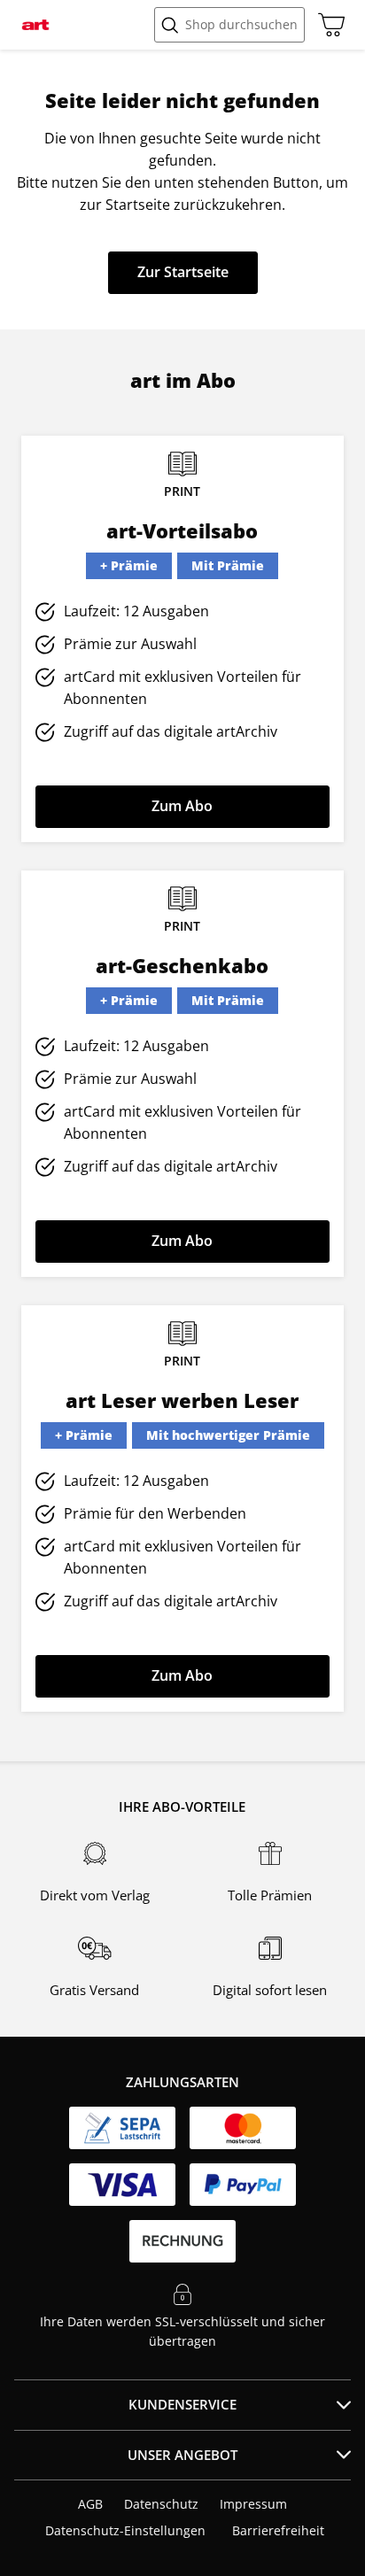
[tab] (182, 2405)
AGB (90, 2504)
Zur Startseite (183, 272)
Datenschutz (161, 2504)
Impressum (253, 2504)
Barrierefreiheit (278, 2530)
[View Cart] (327, 25)
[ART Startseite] (35, 25)
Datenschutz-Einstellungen (125, 2531)
